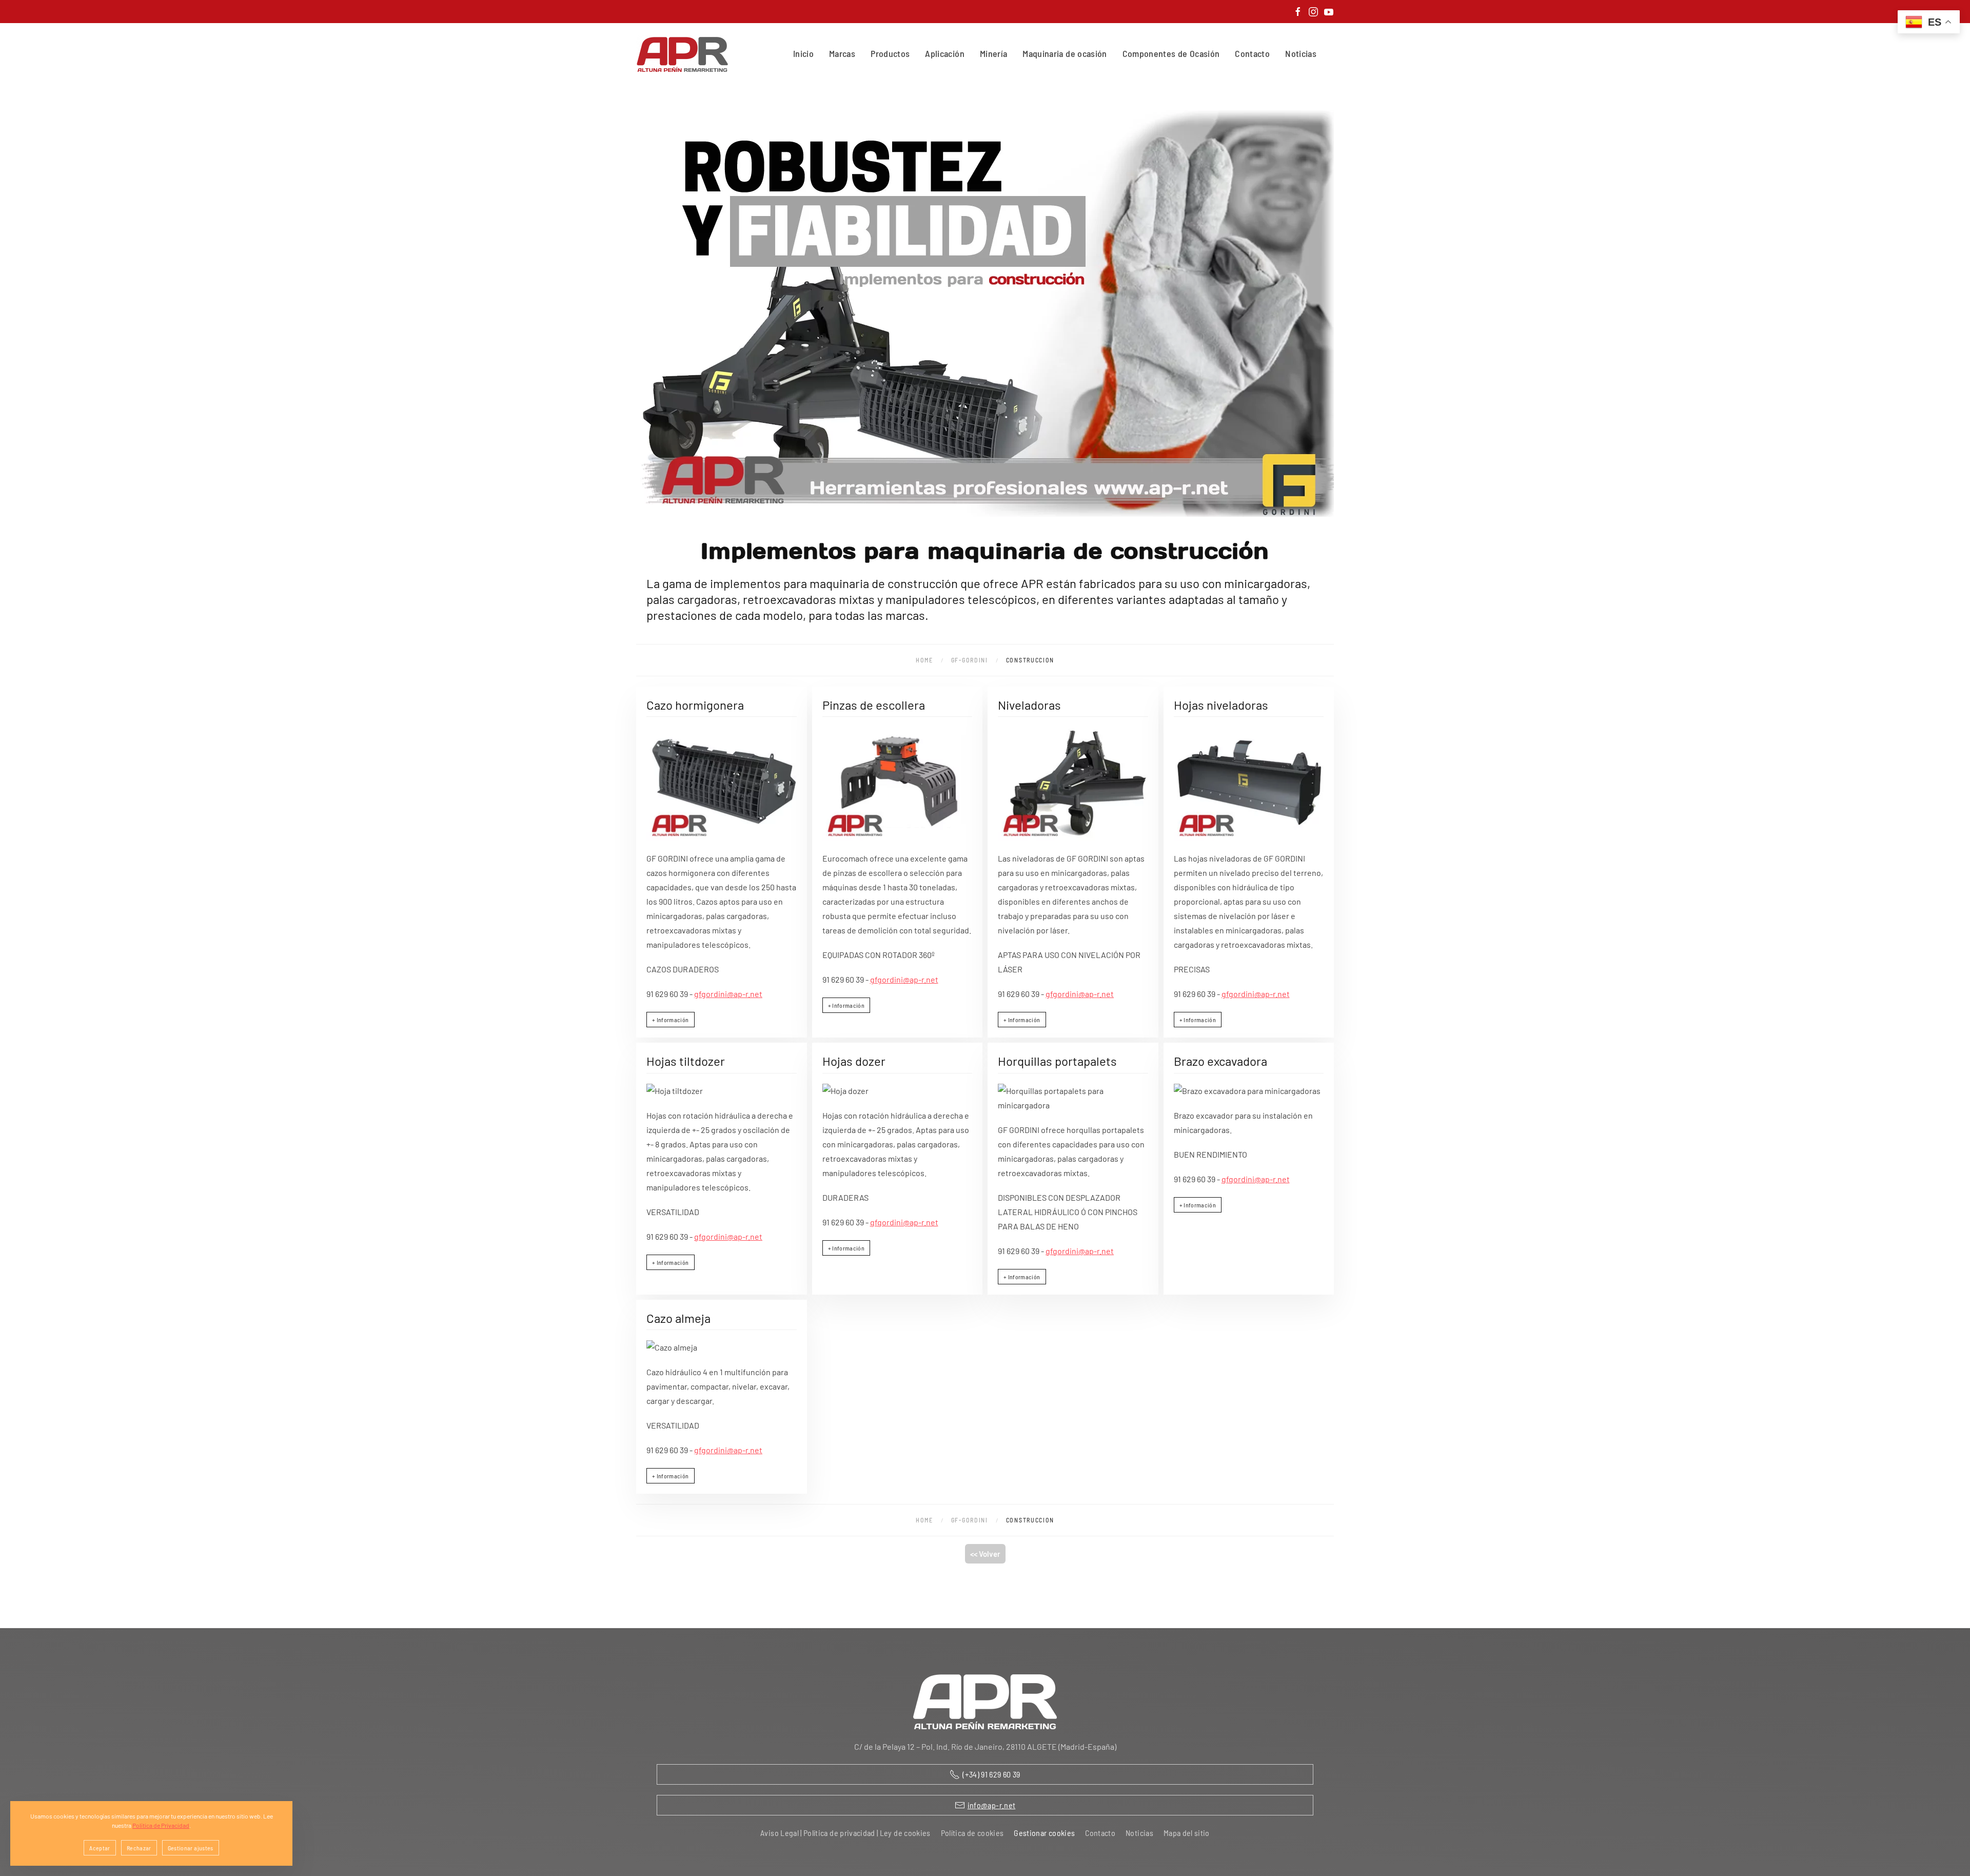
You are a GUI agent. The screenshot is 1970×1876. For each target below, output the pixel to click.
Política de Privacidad (161, 1825)
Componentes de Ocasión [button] (1171, 53)
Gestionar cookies (1044, 1833)
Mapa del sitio (1187, 1833)
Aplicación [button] (945, 53)
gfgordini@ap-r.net (728, 994)
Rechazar (139, 1848)
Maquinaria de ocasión (1065, 53)
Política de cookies (972, 1833)
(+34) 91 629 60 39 (991, 1774)
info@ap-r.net (992, 1805)
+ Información (671, 1020)
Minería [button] (993, 53)
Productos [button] (890, 53)
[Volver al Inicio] (684, 54)
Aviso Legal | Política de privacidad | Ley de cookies (845, 1833)
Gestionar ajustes (191, 1848)
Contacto (1252, 53)
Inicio (803, 53)
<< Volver (985, 1554)
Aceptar (100, 1848)
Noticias (1301, 53)
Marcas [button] (842, 53)
